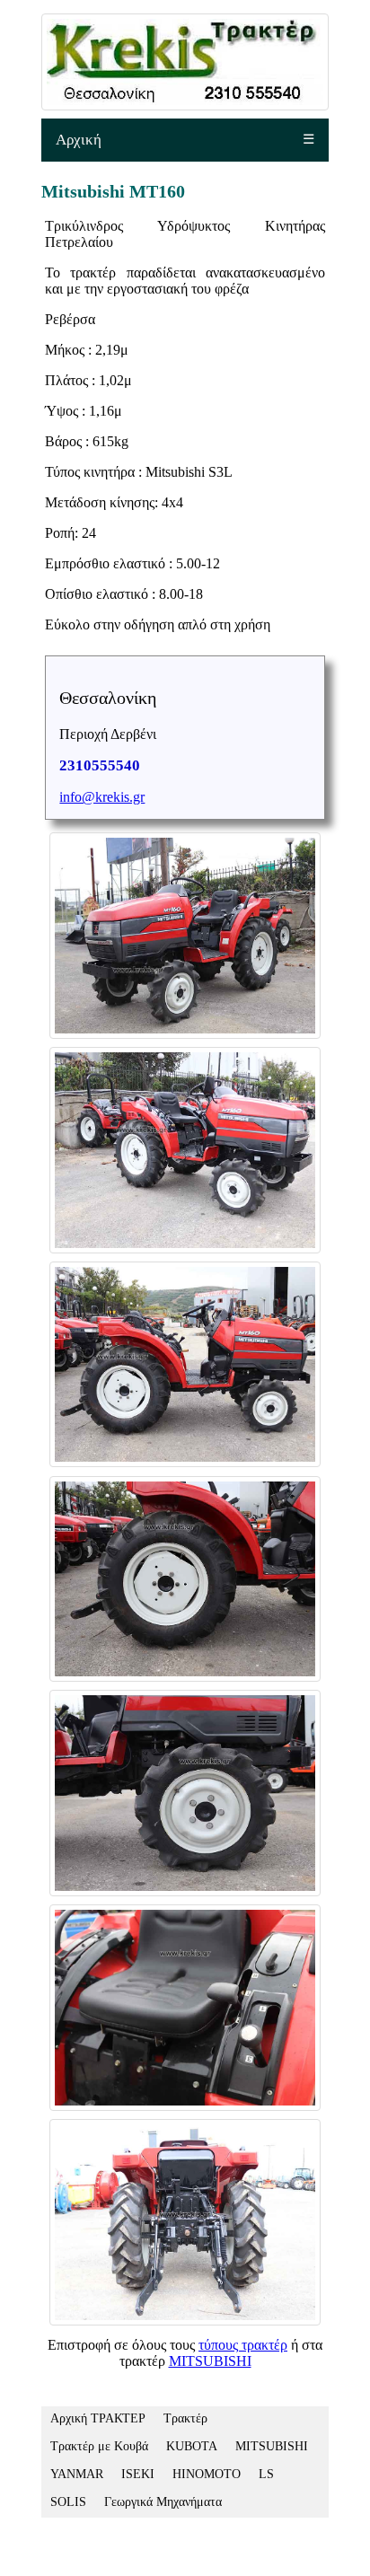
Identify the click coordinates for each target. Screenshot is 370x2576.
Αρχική (79, 140)
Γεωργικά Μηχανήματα (163, 2502)
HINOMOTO (207, 2474)
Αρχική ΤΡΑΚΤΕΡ (98, 2418)
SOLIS (68, 2502)
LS (266, 2474)
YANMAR (77, 2474)
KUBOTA (192, 2446)
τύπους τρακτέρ (243, 2345)
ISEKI (138, 2474)
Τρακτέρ (185, 2418)
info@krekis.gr (102, 797)
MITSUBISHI (210, 2361)
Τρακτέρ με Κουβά (99, 2446)
